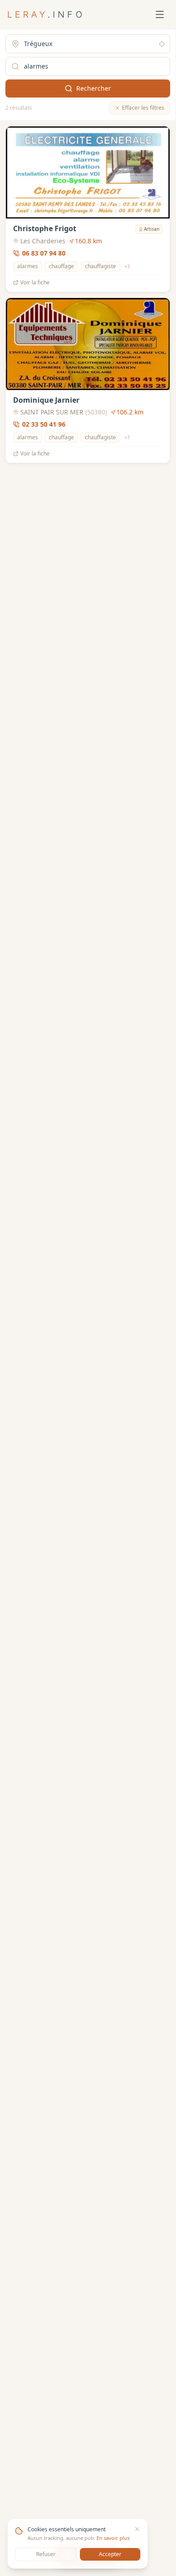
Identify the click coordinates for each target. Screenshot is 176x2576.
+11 (134, 793)
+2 (134, 1307)
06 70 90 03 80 (44, 780)
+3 (127, 266)
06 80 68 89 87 (44, 1636)
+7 (127, 437)
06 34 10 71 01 (44, 951)
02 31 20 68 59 (44, 2149)
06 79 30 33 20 (44, 1807)
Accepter (110, 2554)
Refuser (46, 2554)
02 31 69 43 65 (44, 1465)
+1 (116, 964)
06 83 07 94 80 (44, 253)
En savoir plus (113, 2538)
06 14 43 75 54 (44, 596)
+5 (130, 1991)
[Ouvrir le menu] (160, 14)
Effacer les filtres (143, 108)
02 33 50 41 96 (44, 424)
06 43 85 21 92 (44, 1122)
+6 (127, 1135)
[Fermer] (137, 2529)
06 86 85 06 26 (44, 1293)
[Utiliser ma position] (162, 44)
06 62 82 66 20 (44, 1978)
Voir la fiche (35, 283)
